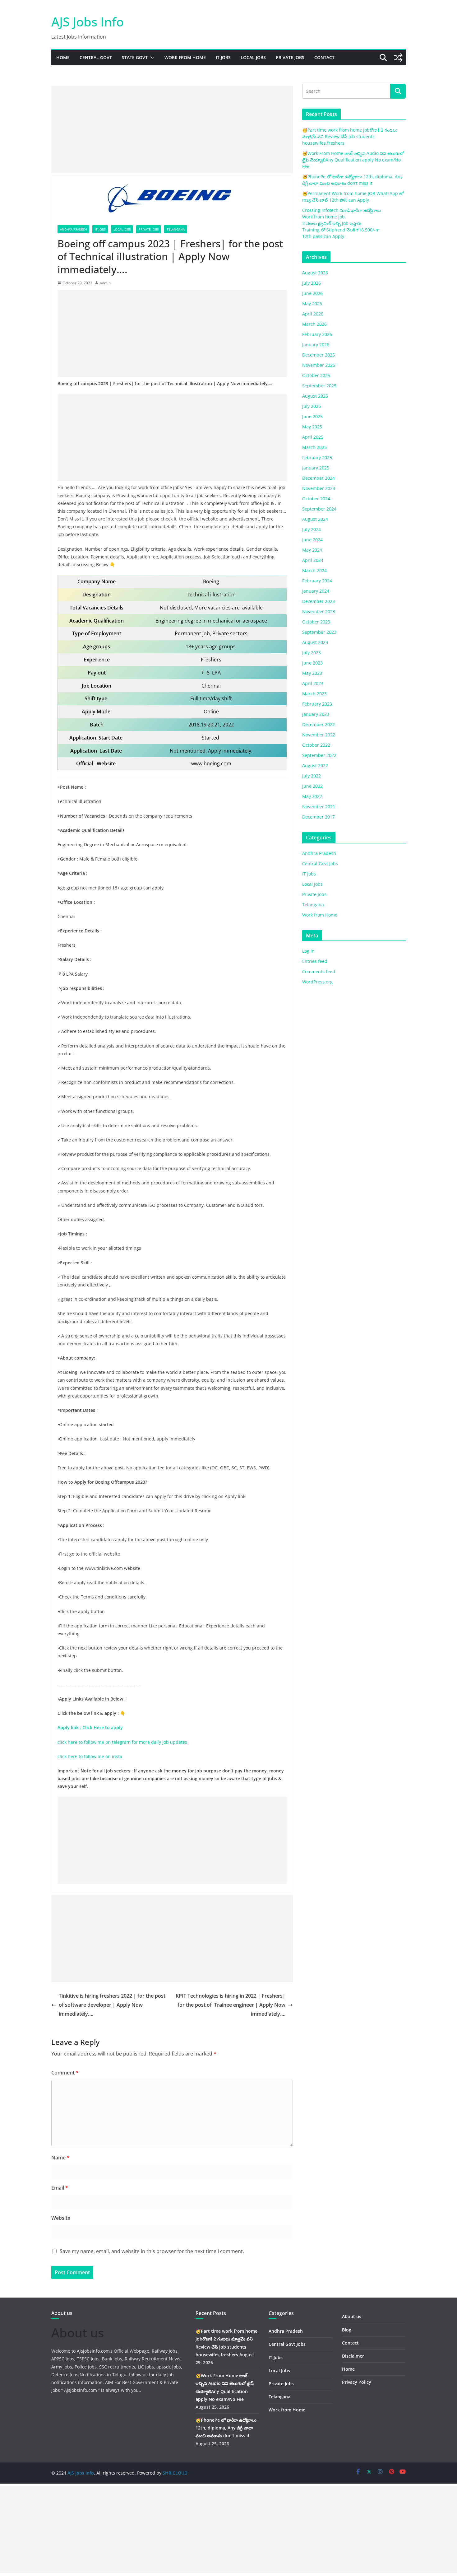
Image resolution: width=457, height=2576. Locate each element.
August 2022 (315, 765)
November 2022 (319, 735)
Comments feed (319, 971)
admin (105, 283)
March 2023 (314, 694)
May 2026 (312, 303)
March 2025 (314, 447)
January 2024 (316, 591)
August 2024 (315, 519)
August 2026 (315, 273)
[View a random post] (398, 58)
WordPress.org (317, 982)
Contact (324, 57)
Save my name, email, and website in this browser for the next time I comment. (152, 2251)
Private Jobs (290, 57)
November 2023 (319, 611)
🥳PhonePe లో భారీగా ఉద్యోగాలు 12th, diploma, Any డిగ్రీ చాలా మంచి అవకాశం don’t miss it (226, 2428)
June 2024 (312, 540)
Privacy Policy (357, 2382)
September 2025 (319, 386)
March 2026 (314, 324)
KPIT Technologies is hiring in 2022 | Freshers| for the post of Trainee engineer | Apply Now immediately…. (231, 2005)
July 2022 (312, 776)
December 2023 (319, 601)
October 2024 (316, 499)
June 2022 (312, 786)
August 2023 (315, 642)
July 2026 (312, 283)
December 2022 (319, 724)
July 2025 (312, 406)
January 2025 (316, 468)
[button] (151, 58)
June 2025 (312, 416)
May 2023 (312, 673)
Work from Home (185, 57)
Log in (308, 951)
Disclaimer (353, 2356)
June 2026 (312, 293)
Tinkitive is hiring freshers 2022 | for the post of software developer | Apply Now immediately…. (112, 2005)
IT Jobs (223, 57)
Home (63, 57)
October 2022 (316, 745)
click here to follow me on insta (90, 1756)
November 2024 (319, 488)
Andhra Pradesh (73, 229)
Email (60, 2188)
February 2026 (317, 334)
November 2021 (319, 807)
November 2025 (319, 365)
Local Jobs (253, 57)
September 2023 (319, 632)
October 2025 (316, 375)
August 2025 (315, 396)
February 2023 (317, 704)
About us (352, 2316)
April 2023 (313, 683)
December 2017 (319, 817)
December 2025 (319, 355)
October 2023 (316, 622)
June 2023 (312, 663)
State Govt (135, 57)
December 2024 (319, 478)
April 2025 (313, 437)
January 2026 (316, 345)
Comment (65, 2073)
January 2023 (316, 714)
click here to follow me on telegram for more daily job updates (122, 1742)
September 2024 (319, 509)
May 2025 (312, 427)
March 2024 (314, 570)
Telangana (176, 229)
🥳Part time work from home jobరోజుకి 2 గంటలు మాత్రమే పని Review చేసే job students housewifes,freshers (350, 136)
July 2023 (312, 653)
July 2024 (312, 529)
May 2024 (312, 550)
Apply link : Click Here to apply (91, 1727)
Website (61, 2218)
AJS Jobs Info (88, 22)
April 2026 (313, 314)
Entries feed (315, 961)
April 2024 (313, 560)
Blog (347, 2330)
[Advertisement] (172, 130)
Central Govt (96, 57)
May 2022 (312, 796)
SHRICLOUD (175, 2473)
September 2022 (319, 755)
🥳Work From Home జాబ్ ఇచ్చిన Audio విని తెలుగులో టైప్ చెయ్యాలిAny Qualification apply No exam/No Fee (353, 160)
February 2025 (317, 457)
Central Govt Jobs (320, 863)
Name (60, 2158)
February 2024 (317, 581)
